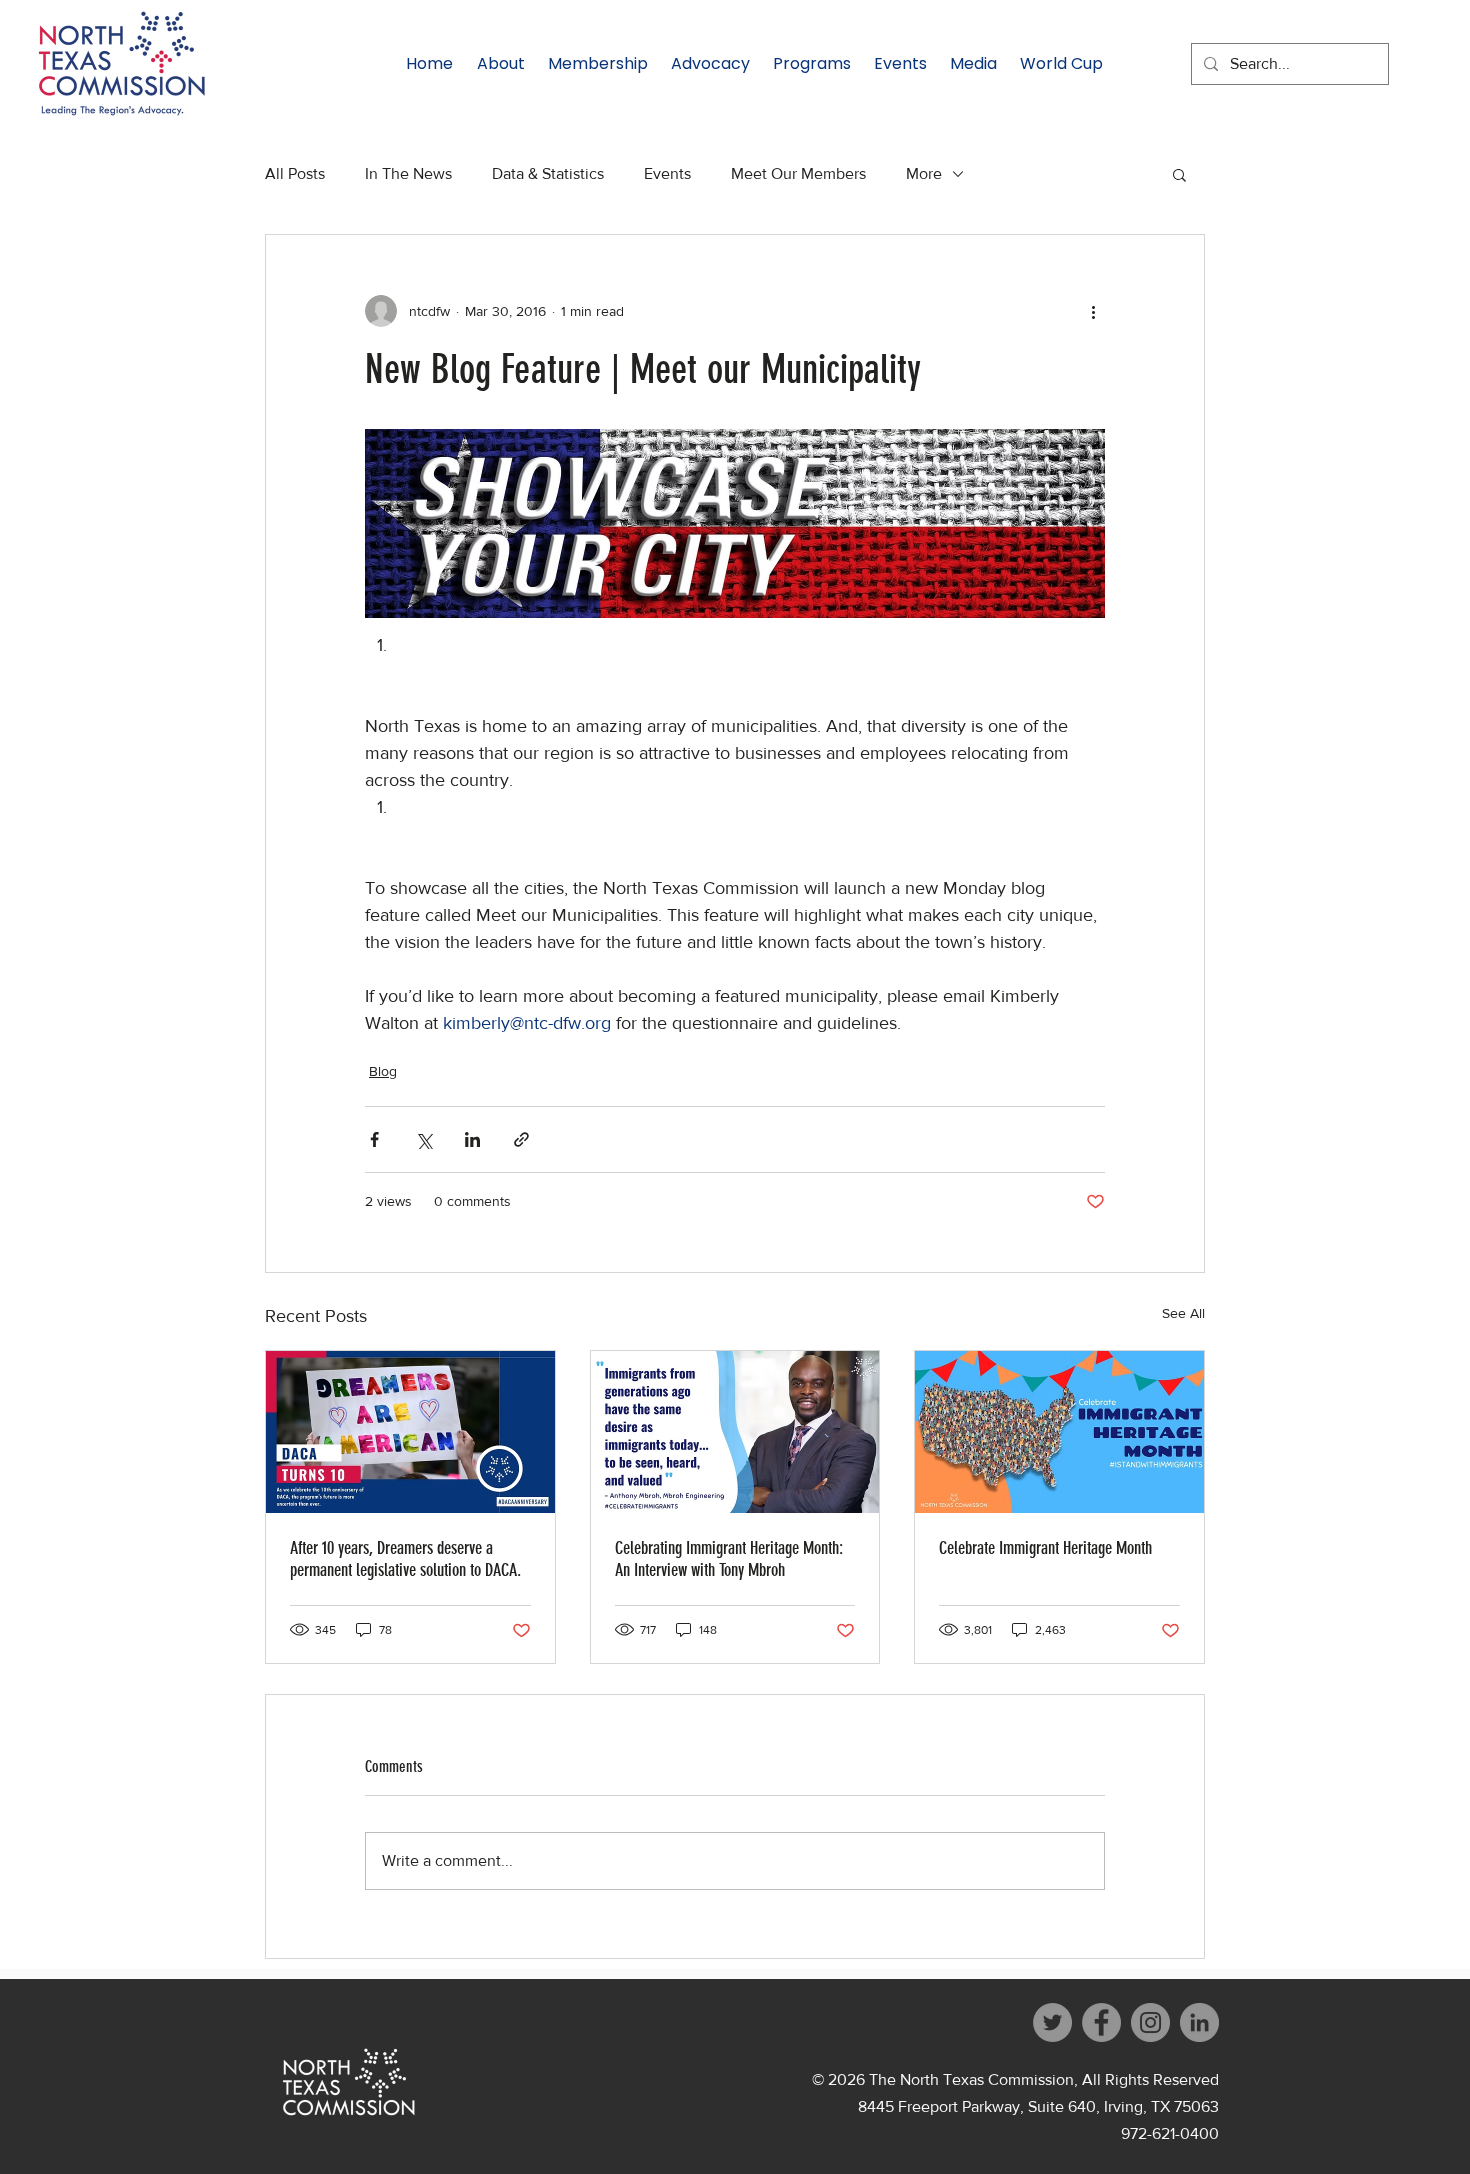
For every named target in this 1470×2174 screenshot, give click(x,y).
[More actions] (1093, 311)
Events (667, 173)
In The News (408, 173)
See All (1183, 1313)
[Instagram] (1150, 2022)
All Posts (295, 173)
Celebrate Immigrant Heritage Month (1045, 1548)
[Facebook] (1101, 2022)
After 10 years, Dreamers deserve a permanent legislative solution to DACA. (405, 1559)
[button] (1179, 174)
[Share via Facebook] (374, 1139)
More (924, 173)
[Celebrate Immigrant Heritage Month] (1059, 1432)
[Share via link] (521, 1139)
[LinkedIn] (1199, 2022)
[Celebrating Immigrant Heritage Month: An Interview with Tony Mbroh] (735, 1432)
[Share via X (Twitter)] (423, 1139)
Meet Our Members (798, 173)
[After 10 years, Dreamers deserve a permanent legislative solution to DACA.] (410, 1432)
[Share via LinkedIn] (472, 1139)
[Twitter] (1052, 2022)
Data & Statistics (548, 173)
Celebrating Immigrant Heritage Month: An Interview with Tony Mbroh (729, 1559)
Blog (383, 1071)
